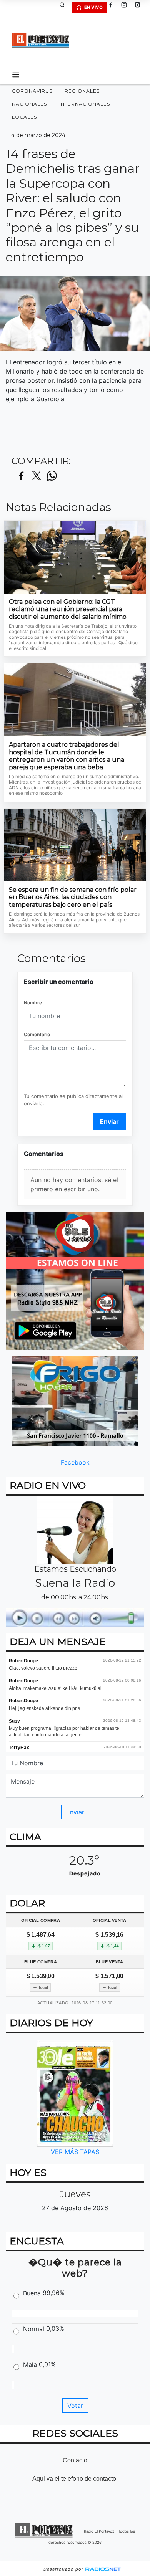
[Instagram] (127, 8)
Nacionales (29, 104)
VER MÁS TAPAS (75, 2152)
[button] (65, 8)
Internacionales (85, 104)
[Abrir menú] (16, 75)
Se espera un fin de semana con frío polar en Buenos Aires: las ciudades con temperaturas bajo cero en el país (73, 897)
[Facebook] (113, 8)
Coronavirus (32, 91)
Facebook (75, 1462)
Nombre (33, 1003)
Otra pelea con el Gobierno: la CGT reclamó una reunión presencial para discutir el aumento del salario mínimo (68, 609)
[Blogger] (140, 8)
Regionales (82, 91)
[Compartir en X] (37, 476)
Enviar (109, 1121)
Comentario (37, 1034)
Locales (24, 117)
